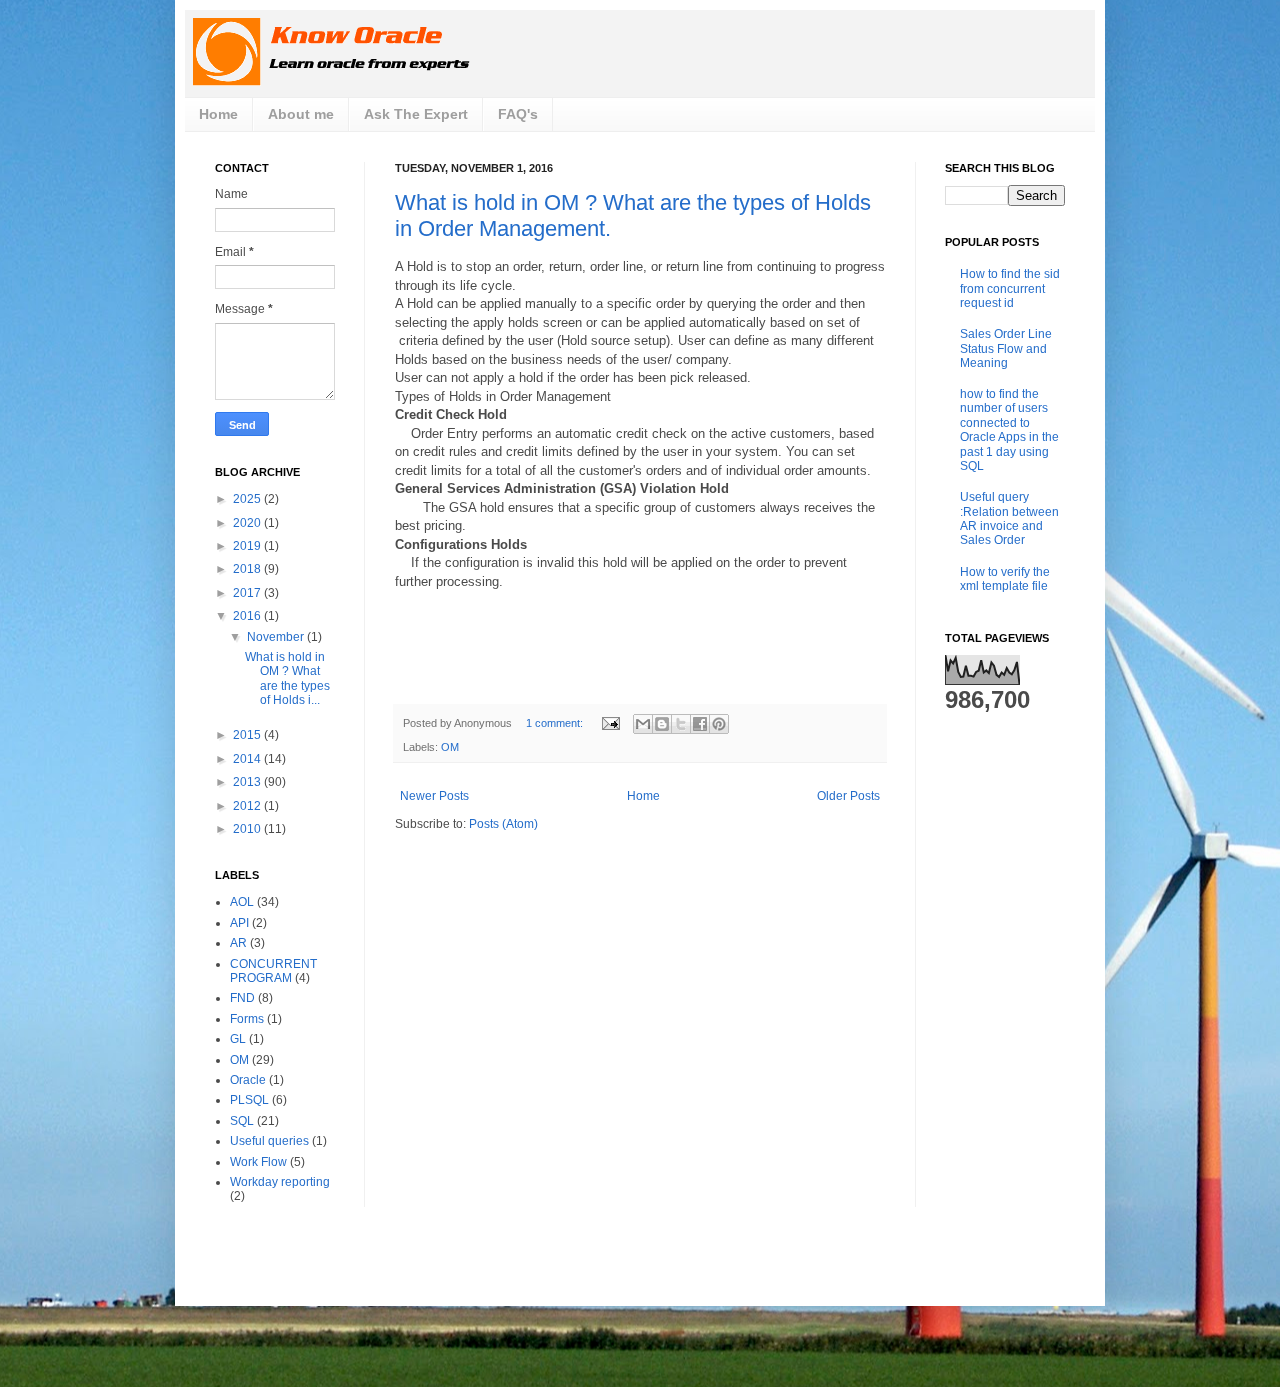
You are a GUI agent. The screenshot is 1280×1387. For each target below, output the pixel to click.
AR (238, 943)
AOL (242, 902)
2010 (248, 829)
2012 (248, 806)
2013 (248, 782)
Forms (247, 1019)
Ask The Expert (416, 114)
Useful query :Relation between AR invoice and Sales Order (1009, 518)
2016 (248, 616)
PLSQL (249, 1100)
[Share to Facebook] (700, 724)
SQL (242, 1121)
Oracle (248, 1080)
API (239, 923)
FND (242, 998)
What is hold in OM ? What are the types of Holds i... (287, 678)
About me (301, 114)
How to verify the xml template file (1005, 579)
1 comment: (556, 723)
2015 (248, 735)
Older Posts (848, 796)
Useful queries (269, 1141)
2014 (248, 759)
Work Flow (258, 1162)
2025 (248, 499)
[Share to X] (681, 724)
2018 (248, 569)
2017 (248, 593)
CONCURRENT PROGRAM (273, 971)
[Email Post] (610, 723)
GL (238, 1039)
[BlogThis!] (662, 724)
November (277, 637)
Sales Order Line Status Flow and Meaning (1006, 348)
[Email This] (643, 724)
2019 (248, 546)
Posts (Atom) (503, 824)
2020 (248, 523)
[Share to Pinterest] (719, 724)
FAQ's (518, 114)
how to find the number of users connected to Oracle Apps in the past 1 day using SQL (1009, 430)
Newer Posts (434, 796)
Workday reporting (280, 1182)
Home (218, 114)
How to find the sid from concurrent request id (1010, 288)
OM (450, 747)
